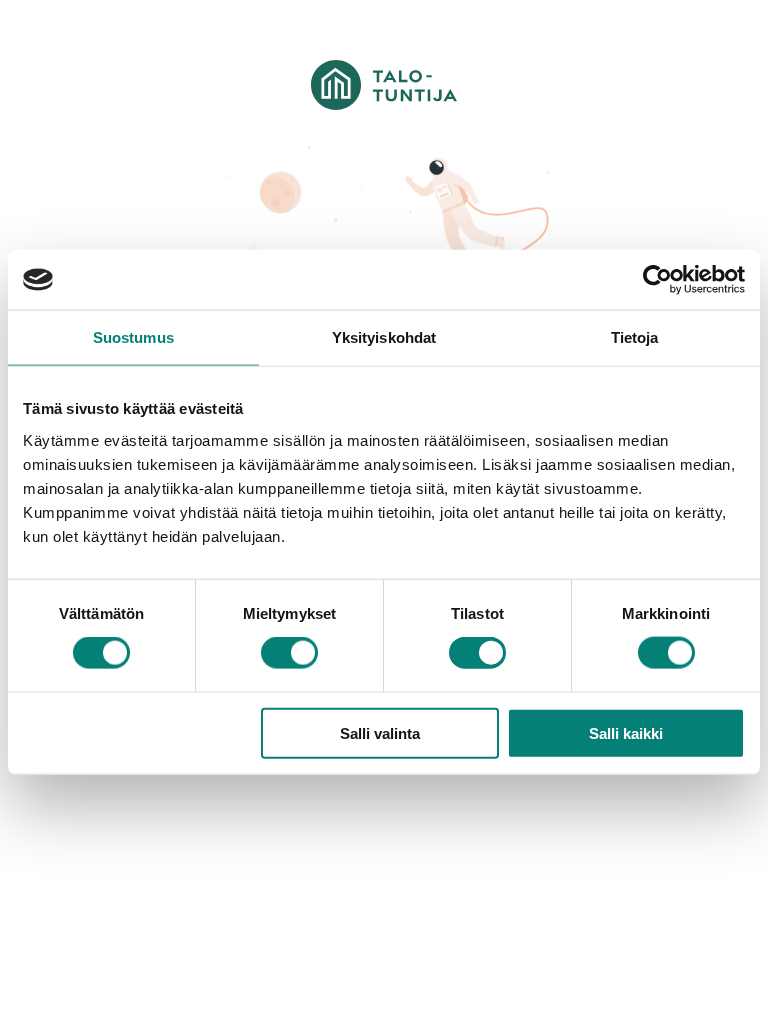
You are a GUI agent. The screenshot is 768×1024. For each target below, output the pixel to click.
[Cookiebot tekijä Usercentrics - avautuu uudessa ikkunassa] (657, 280)
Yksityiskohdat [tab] (384, 337)
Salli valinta (380, 732)
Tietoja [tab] (635, 337)
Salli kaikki (626, 732)
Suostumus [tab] (133, 337)
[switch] (289, 653)
